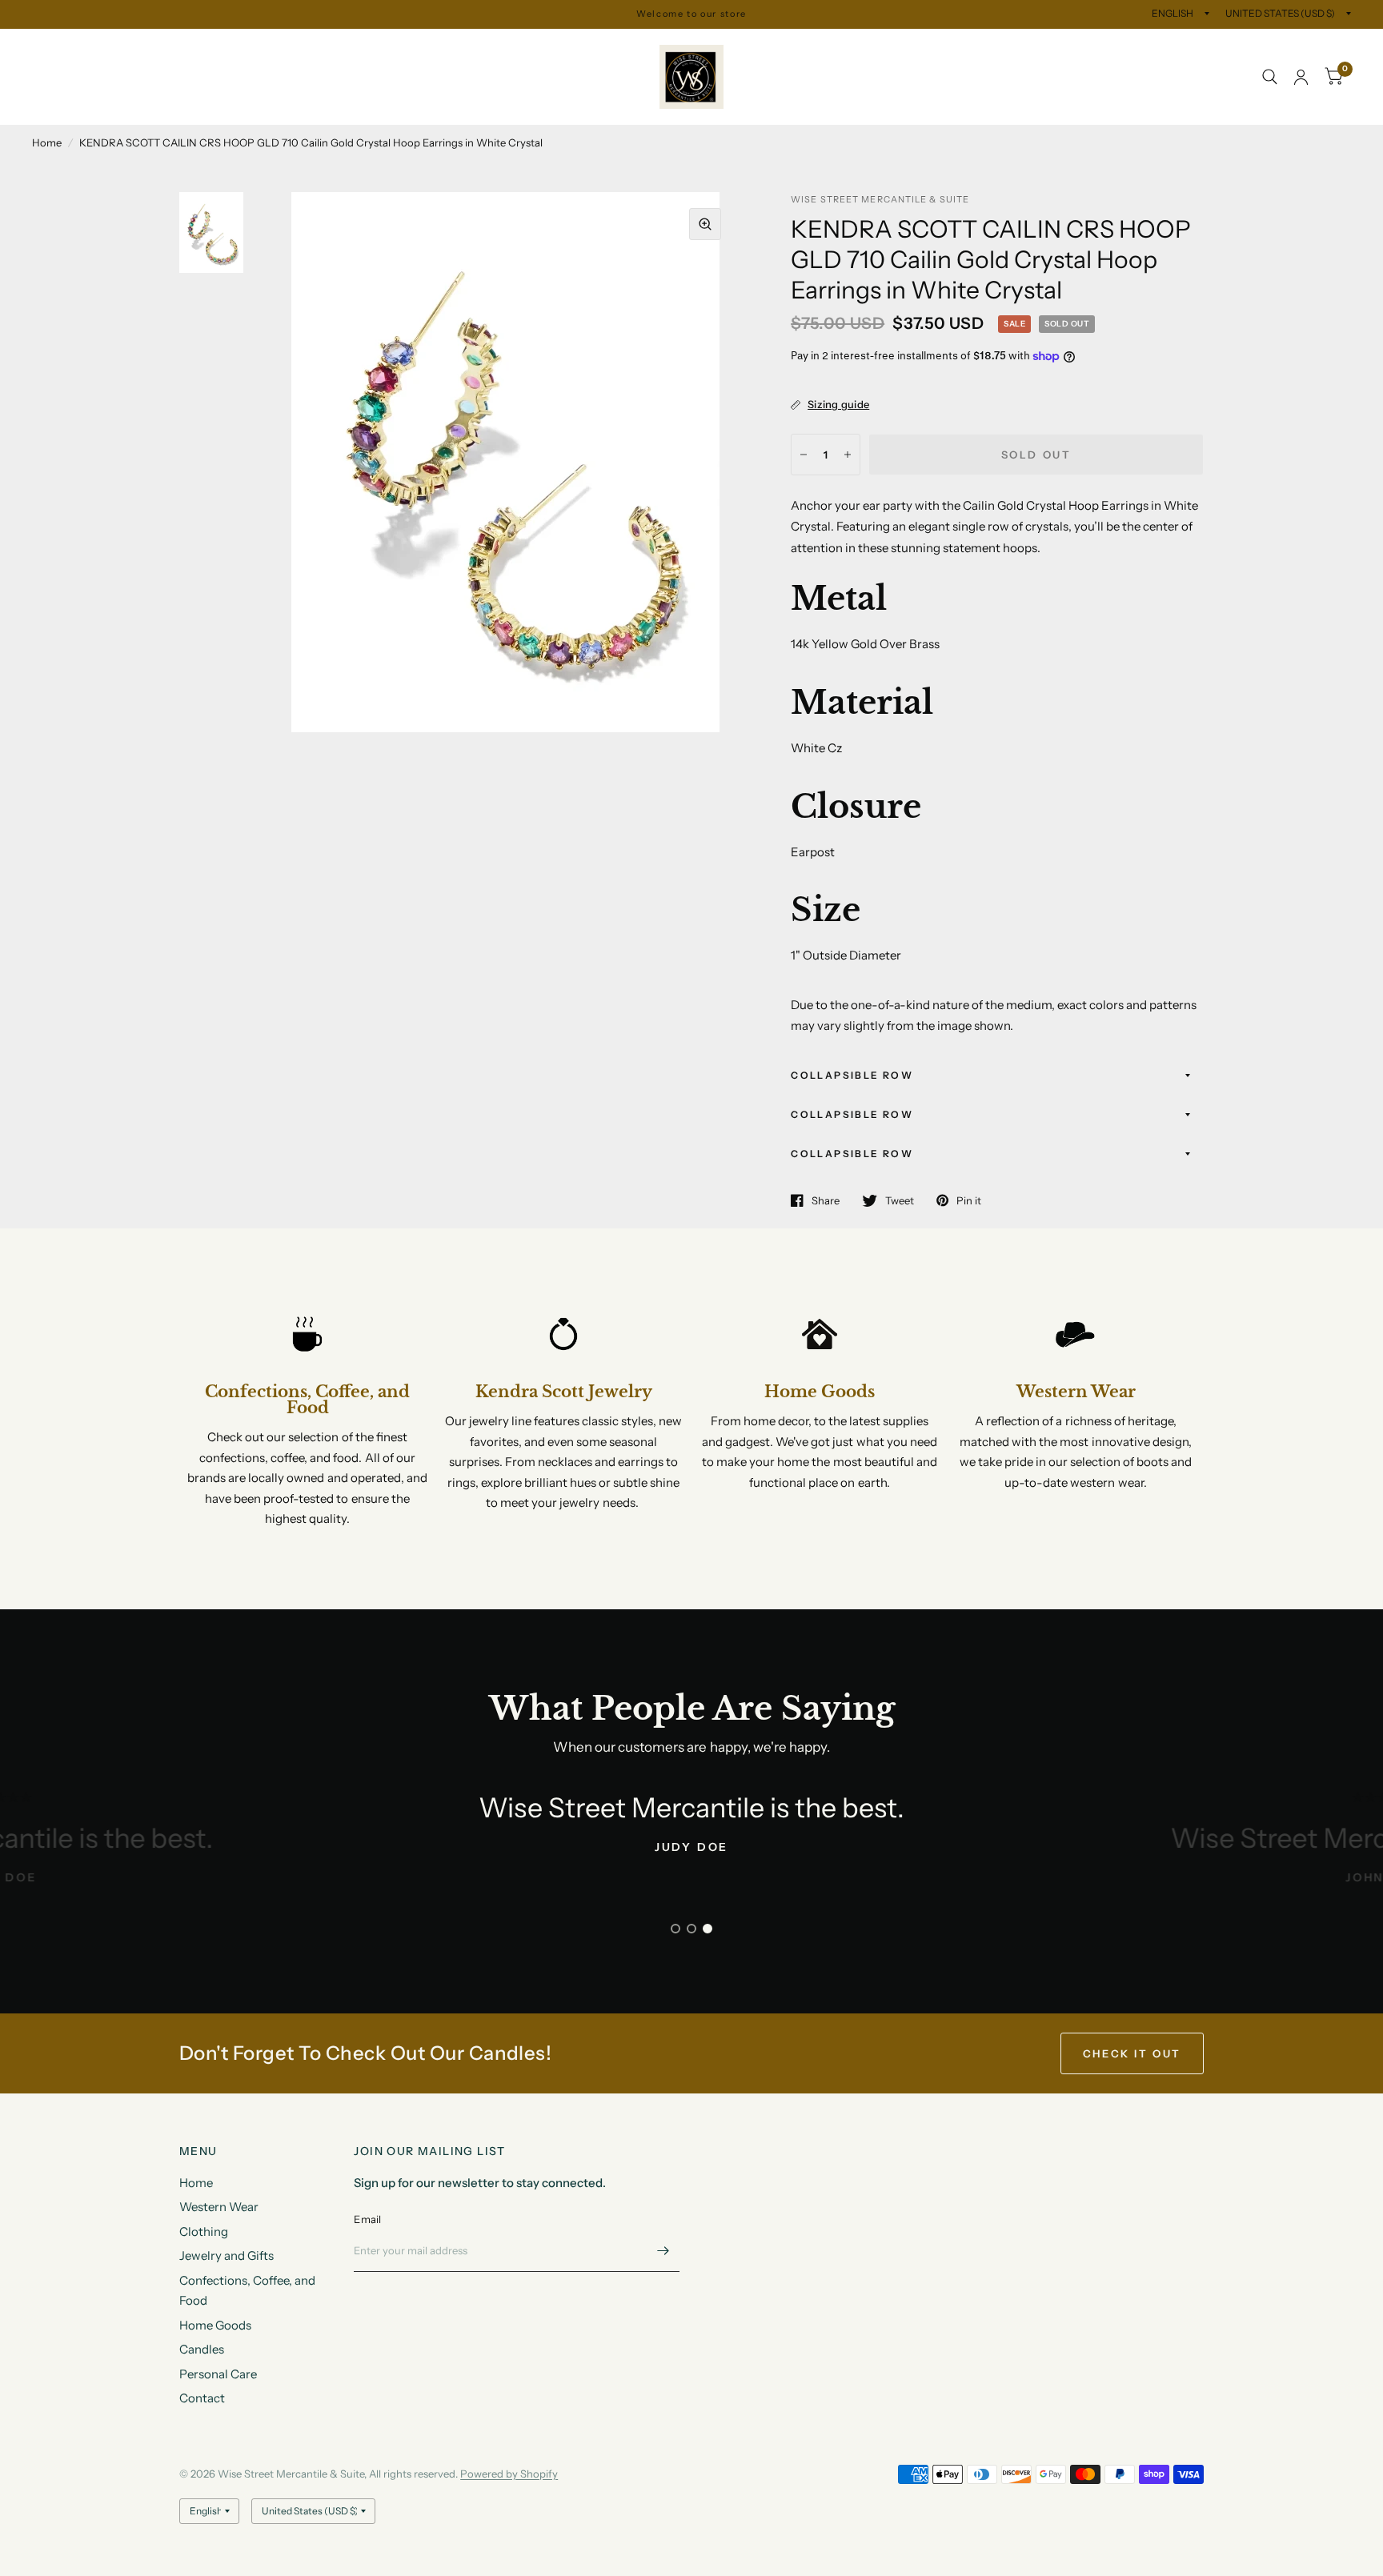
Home (49, 59)
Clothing (217, 59)
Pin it (969, 1200)
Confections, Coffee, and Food (467, 59)
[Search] (1270, 77)
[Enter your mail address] (663, 2251)
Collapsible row (852, 1075)
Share (826, 1200)
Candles (66, 95)
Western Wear (129, 59)
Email (367, 2219)
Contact (237, 95)
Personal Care (152, 95)
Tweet (900, 1200)
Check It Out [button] (1132, 2053)
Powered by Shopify (509, 2474)
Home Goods (611, 59)
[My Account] (1301, 77)
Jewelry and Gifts (313, 59)
